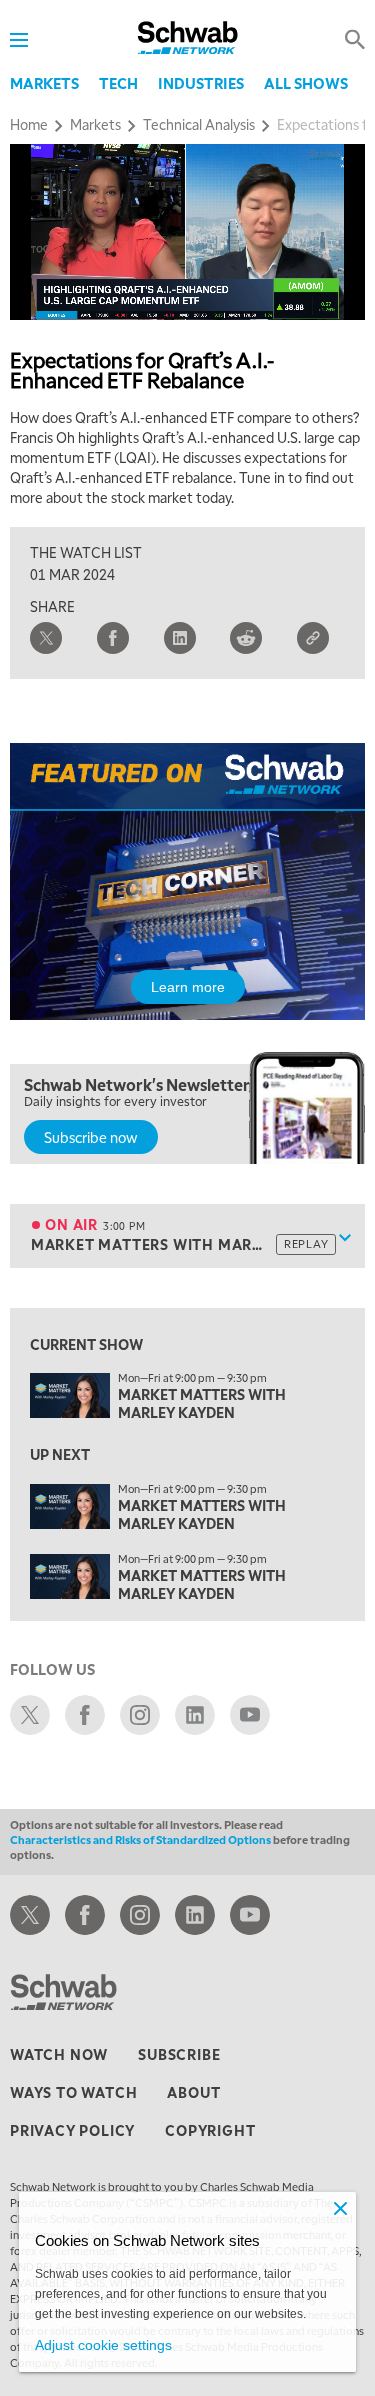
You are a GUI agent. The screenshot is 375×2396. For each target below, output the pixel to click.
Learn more (188, 987)
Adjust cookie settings (103, 2345)
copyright (210, 2130)
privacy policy (72, 2130)
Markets (44, 83)
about (193, 2092)
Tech (118, 83)
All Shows (306, 83)
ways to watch (73, 2092)
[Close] (340, 2208)
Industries (201, 83)
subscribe (179, 2054)
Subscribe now (91, 1137)
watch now (59, 2054)
